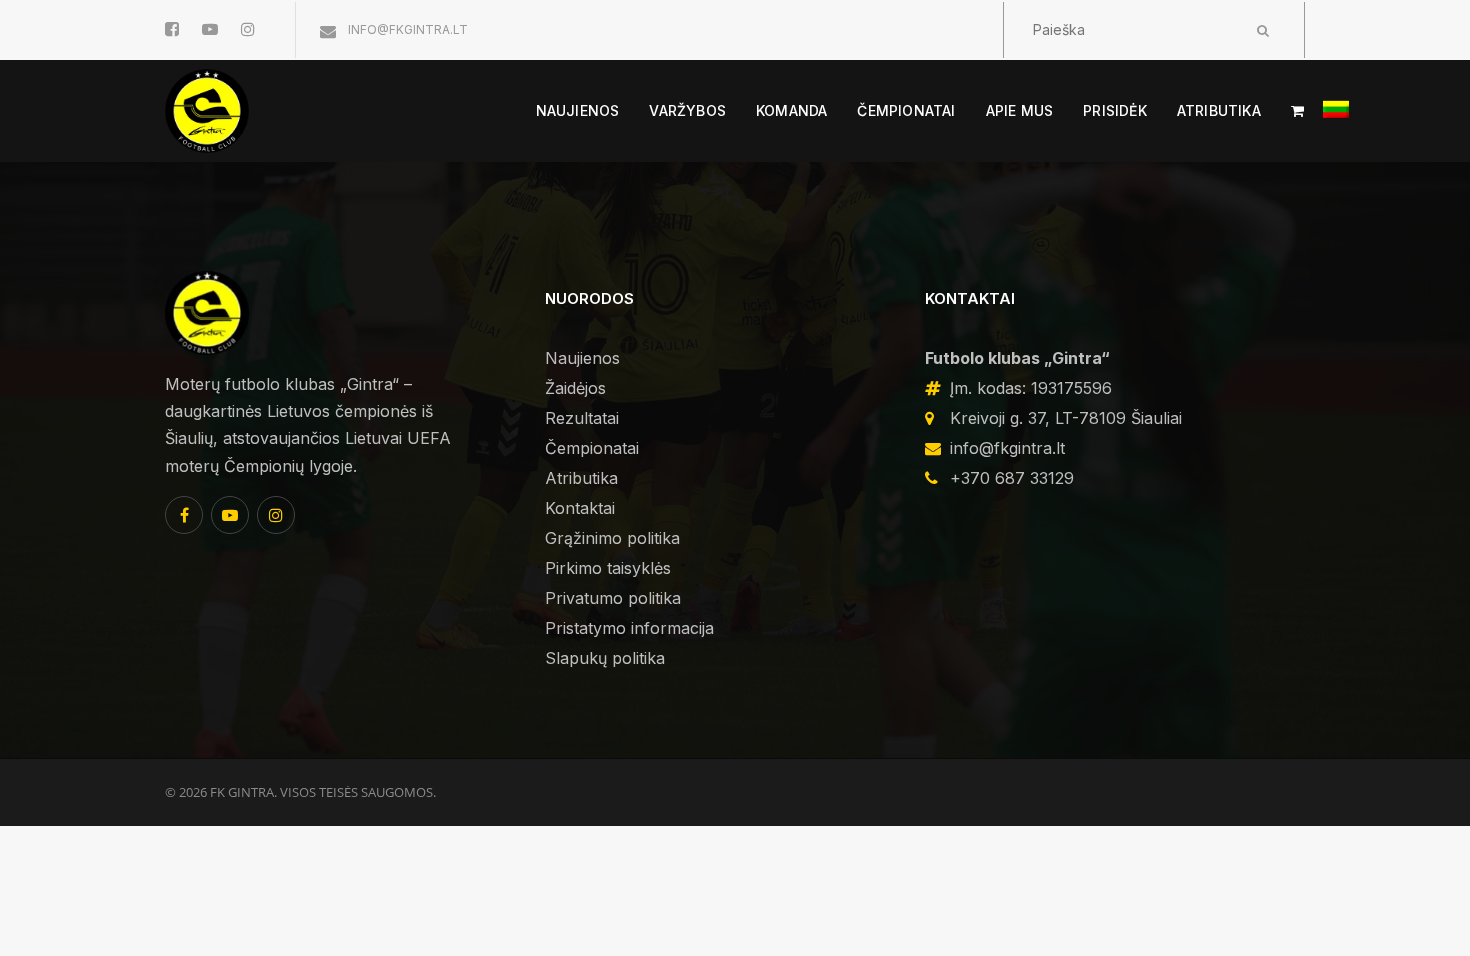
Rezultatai (582, 418)
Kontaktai (580, 508)
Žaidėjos (575, 388)
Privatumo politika (613, 598)
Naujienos (582, 358)
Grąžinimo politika (612, 538)
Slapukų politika (605, 658)
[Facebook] (184, 515)
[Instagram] (276, 515)
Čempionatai (592, 448)
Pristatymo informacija (629, 628)
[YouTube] (230, 515)
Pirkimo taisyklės (608, 568)
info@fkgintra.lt (406, 29)
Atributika (581, 478)
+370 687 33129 (1012, 478)
